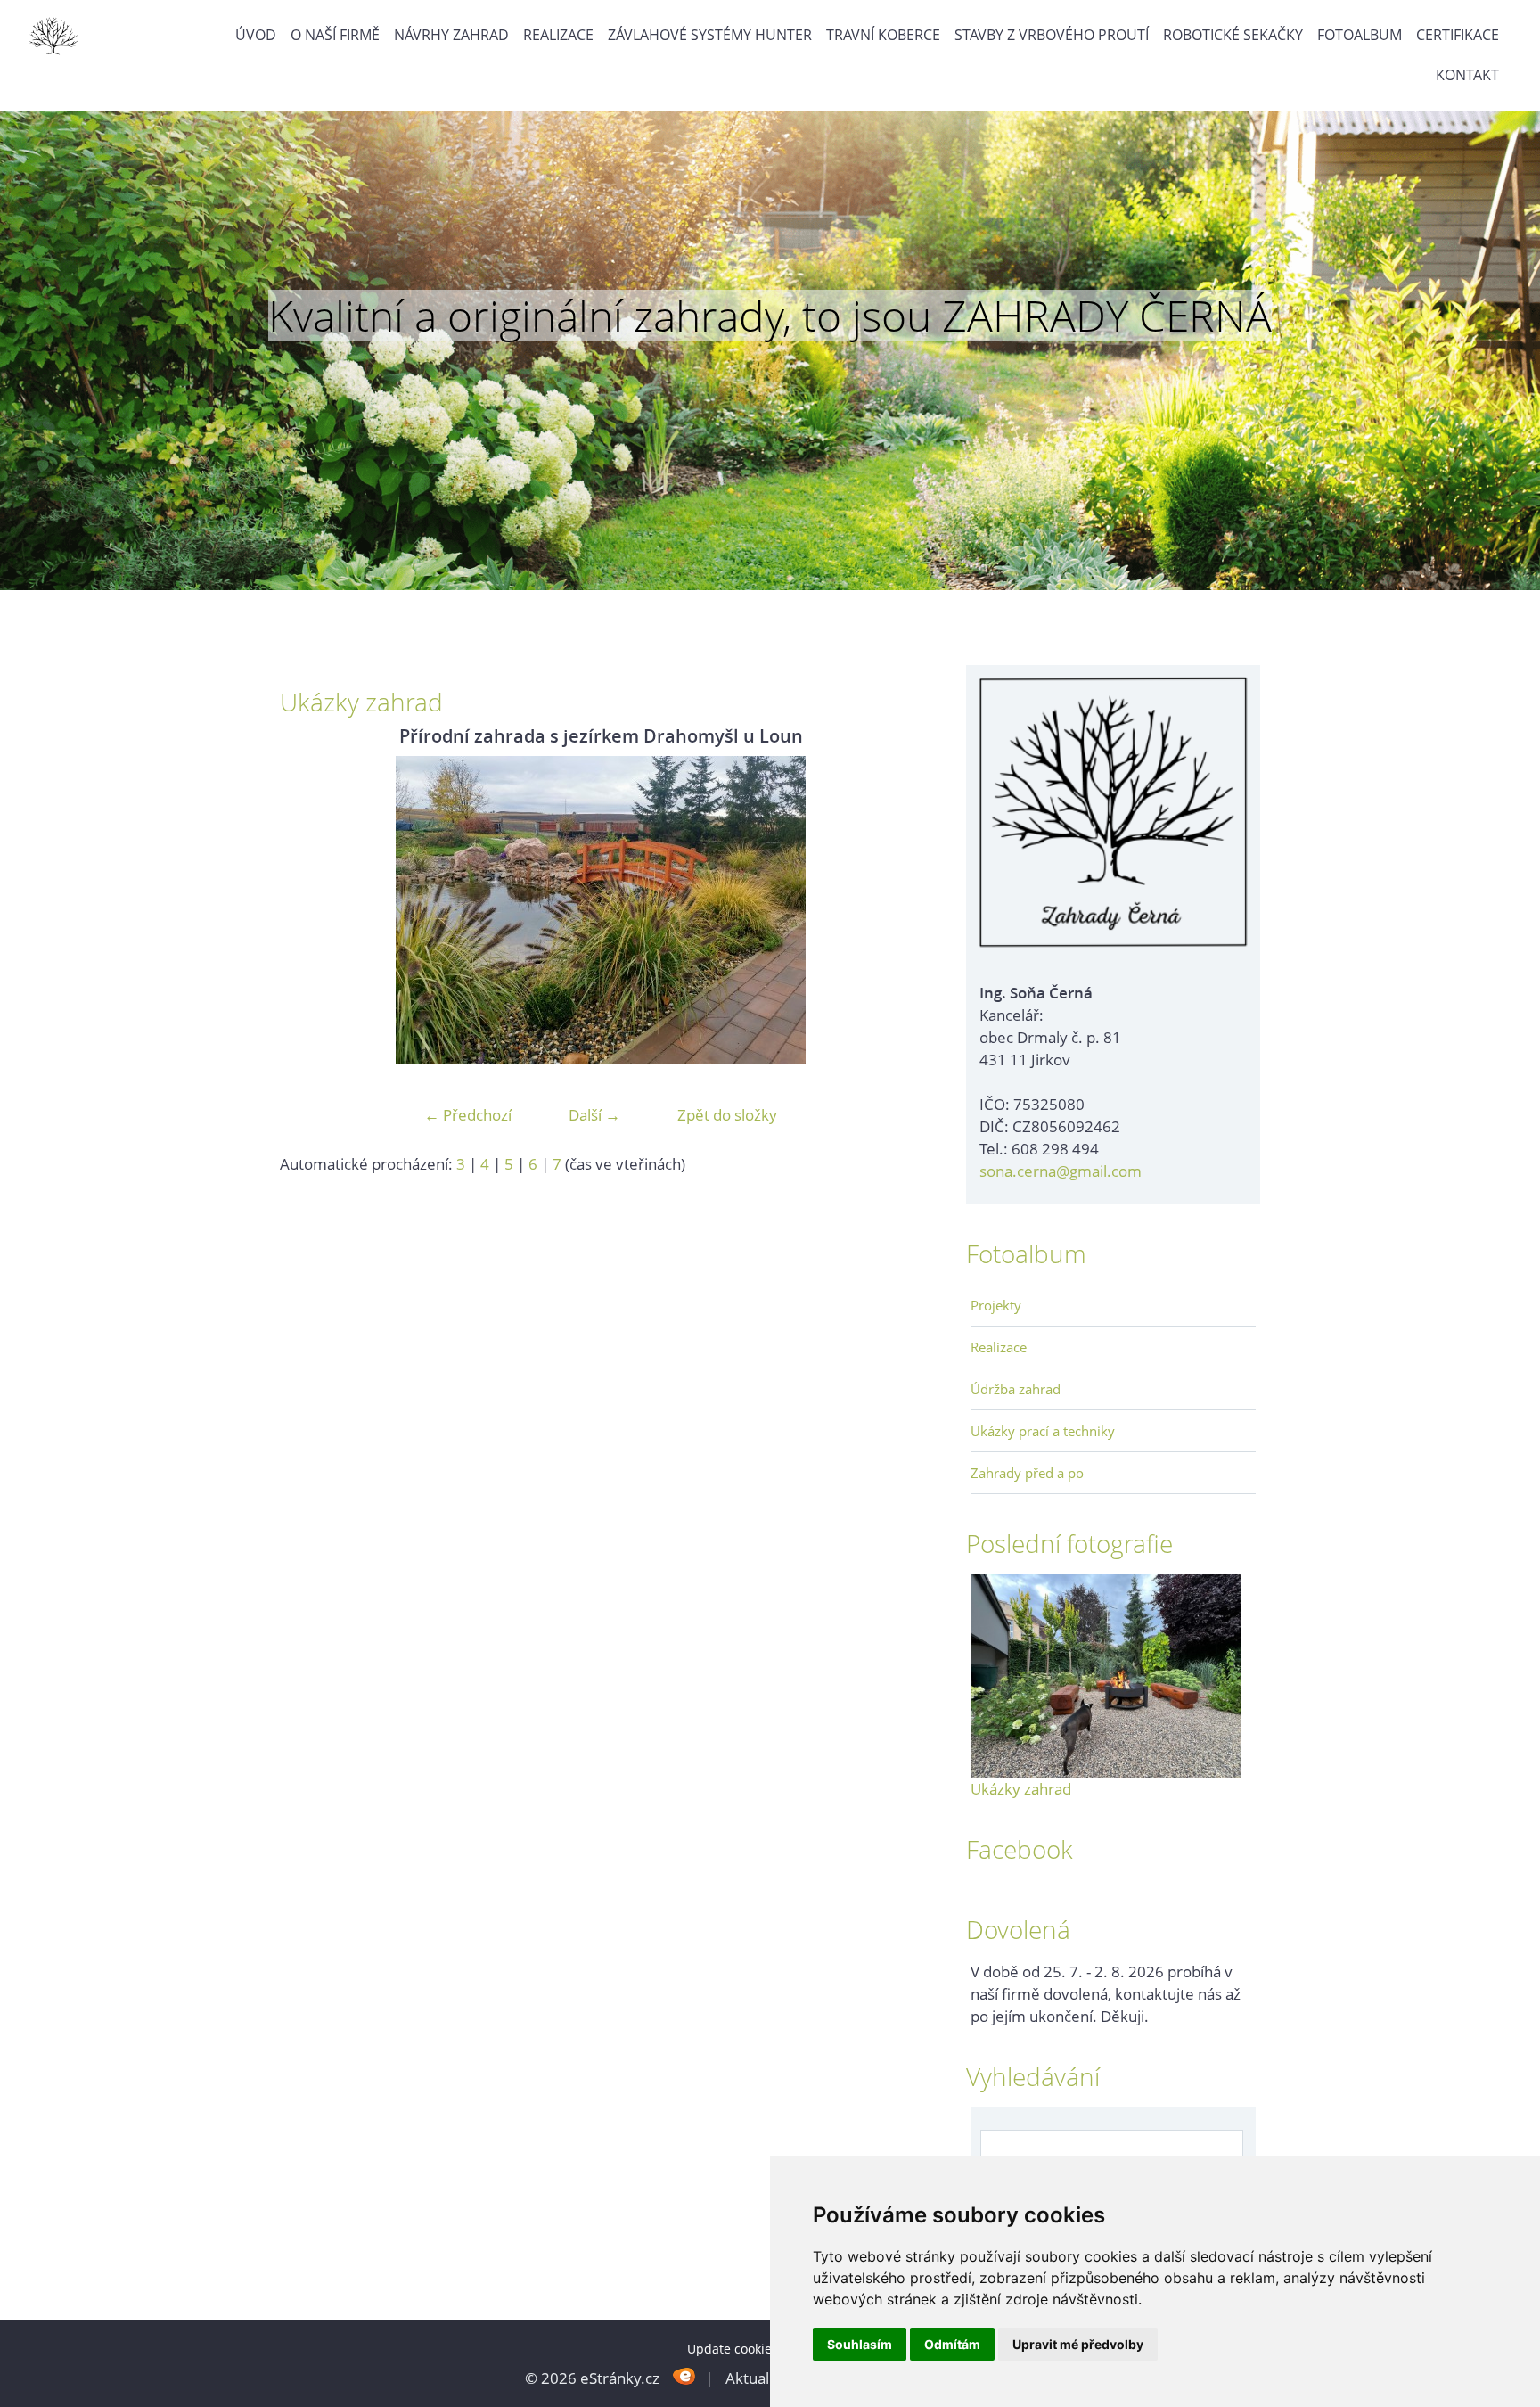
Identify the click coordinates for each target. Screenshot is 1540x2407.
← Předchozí (468, 1115)
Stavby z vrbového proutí (1052, 35)
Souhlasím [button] (860, 2344)
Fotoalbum (1360, 35)
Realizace (558, 35)
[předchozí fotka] (309, 910)
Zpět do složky (727, 1115)
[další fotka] (893, 910)
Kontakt (1467, 75)
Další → (594, 1115)
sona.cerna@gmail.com (1061, 1171)
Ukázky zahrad (1021, 1789)
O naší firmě (335, 35)
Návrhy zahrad (451, 35)
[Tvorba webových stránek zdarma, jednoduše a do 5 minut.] (684, 2376)
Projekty (996, 1305)
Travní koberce (883, 35)
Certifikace (1458, 35)
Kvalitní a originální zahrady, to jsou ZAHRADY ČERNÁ (770, 316)
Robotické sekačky (1233, 35)
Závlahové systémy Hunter (710, 35)
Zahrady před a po (1027, 1473)
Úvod (256, 35)
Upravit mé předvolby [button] (1078, 2344)
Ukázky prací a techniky (1043, 1431)
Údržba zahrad (1016, 1389)
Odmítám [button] (952, 2344)
